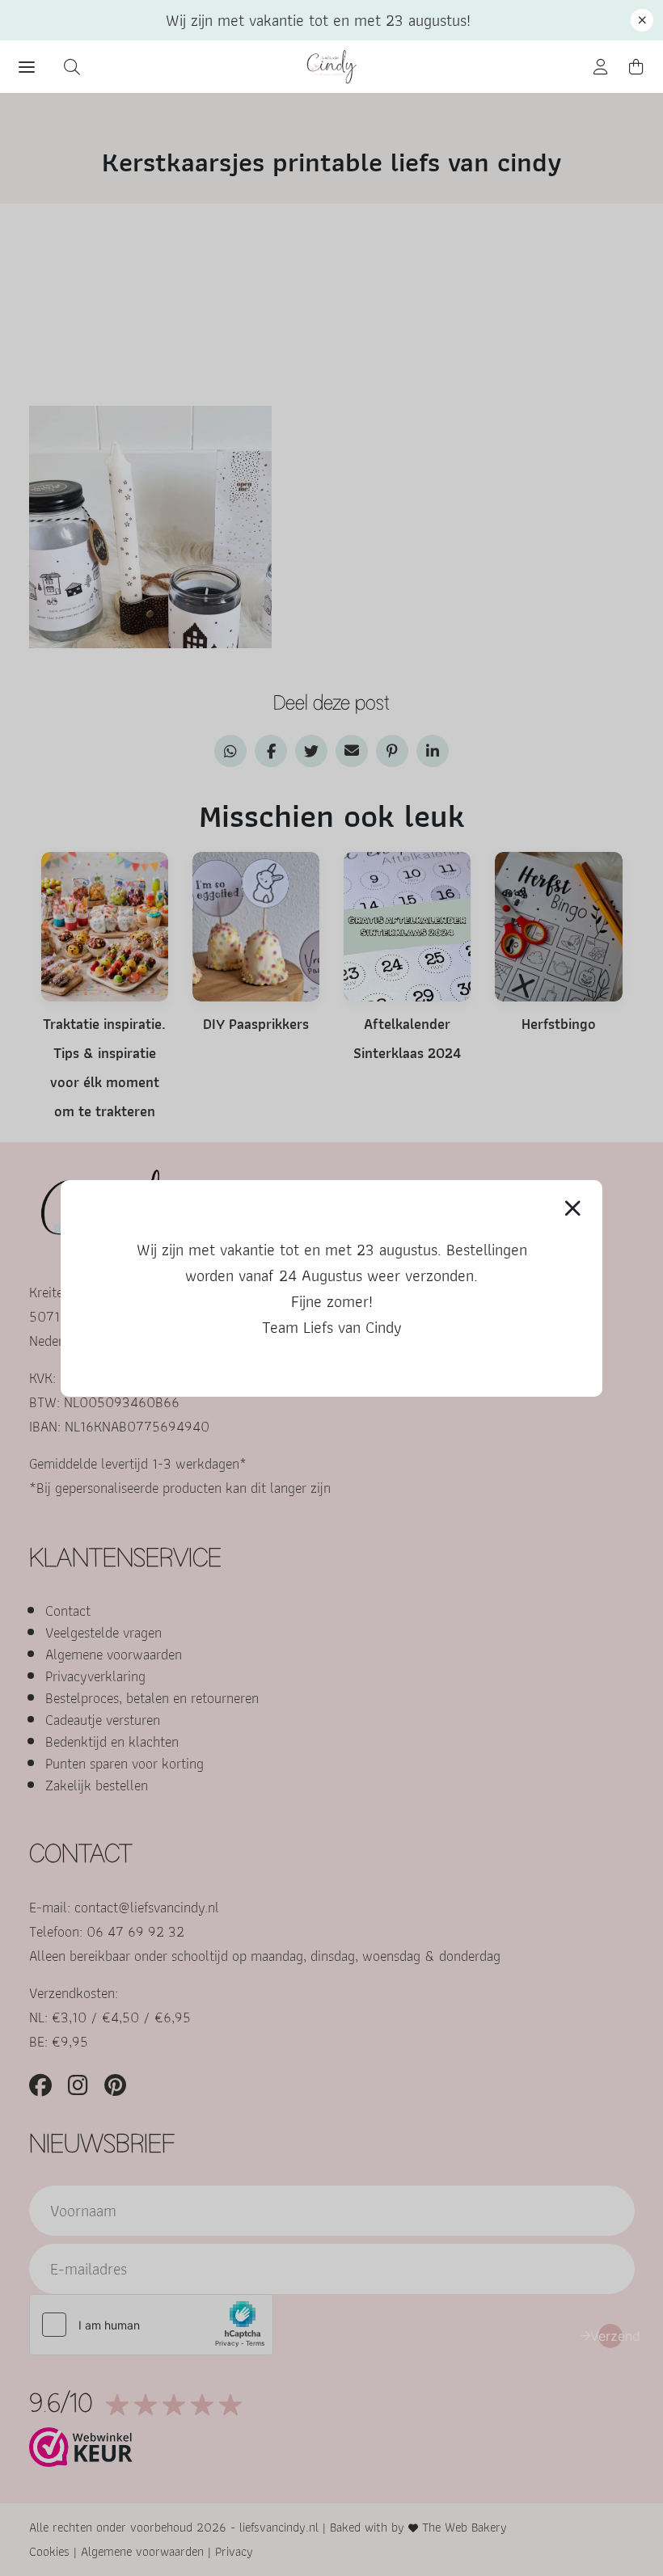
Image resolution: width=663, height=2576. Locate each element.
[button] (642, 20)
